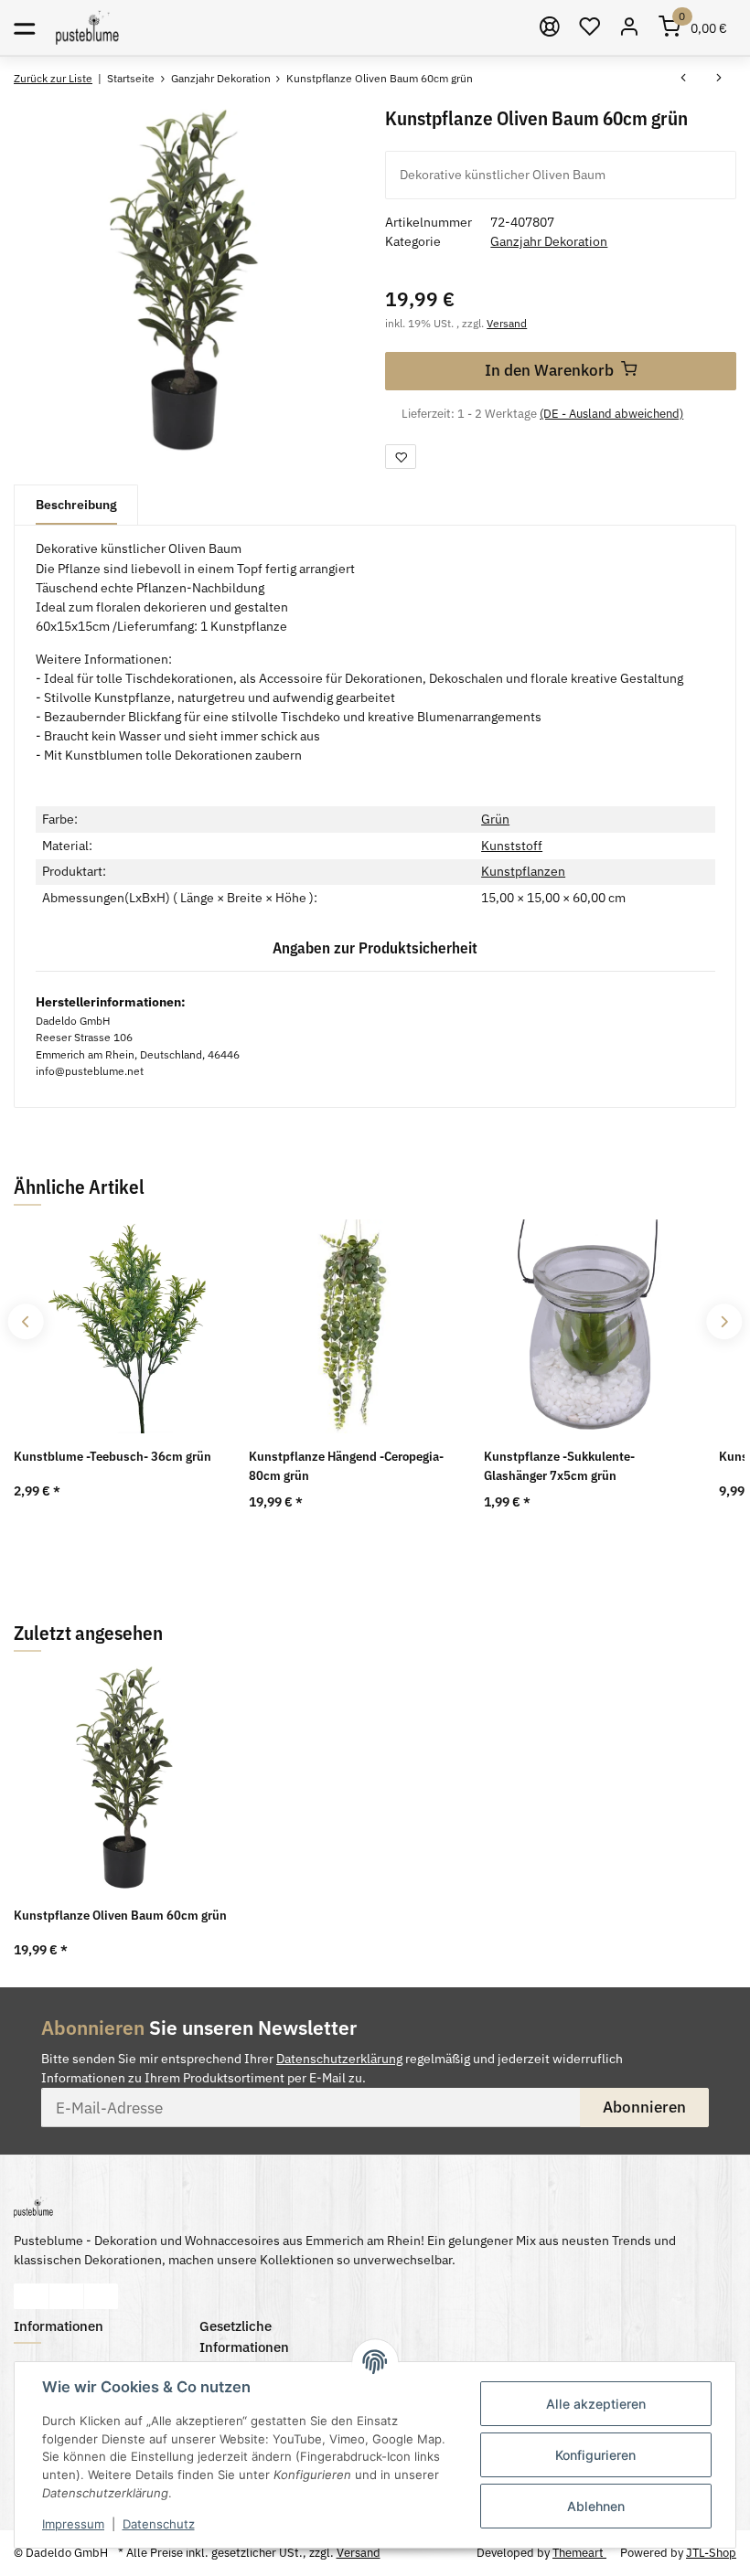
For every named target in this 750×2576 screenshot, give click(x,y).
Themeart (579, 2553)
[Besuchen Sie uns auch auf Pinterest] (66, 2296)
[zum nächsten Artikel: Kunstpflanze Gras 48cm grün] (719, 79)
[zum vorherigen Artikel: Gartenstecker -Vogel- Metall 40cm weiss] (684, 79)
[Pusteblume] (87, 27)
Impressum (73, 2524)
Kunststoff (512, 846)
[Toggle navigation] (24, 27)
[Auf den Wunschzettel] (401, 457)
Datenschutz (159, 2524)
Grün (495, 819)
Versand (507, 323)
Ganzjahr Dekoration (549, 241)
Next (724, 1321)
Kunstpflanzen (523, 871)
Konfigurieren (595, 2455)
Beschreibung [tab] (76, 505)
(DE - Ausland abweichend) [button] (611, 414)
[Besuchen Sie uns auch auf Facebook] (32, 2296)
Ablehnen (596, 2506)
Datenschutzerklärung (339, 2059)
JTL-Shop (711, 2553)
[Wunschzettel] (590, 27)
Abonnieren (644, 2107)
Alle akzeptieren (596, 2404)
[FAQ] (551, 27)
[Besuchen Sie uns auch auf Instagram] (101, 2296)
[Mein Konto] (630, 27)
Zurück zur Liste (53, 78)
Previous (25, 1321)
